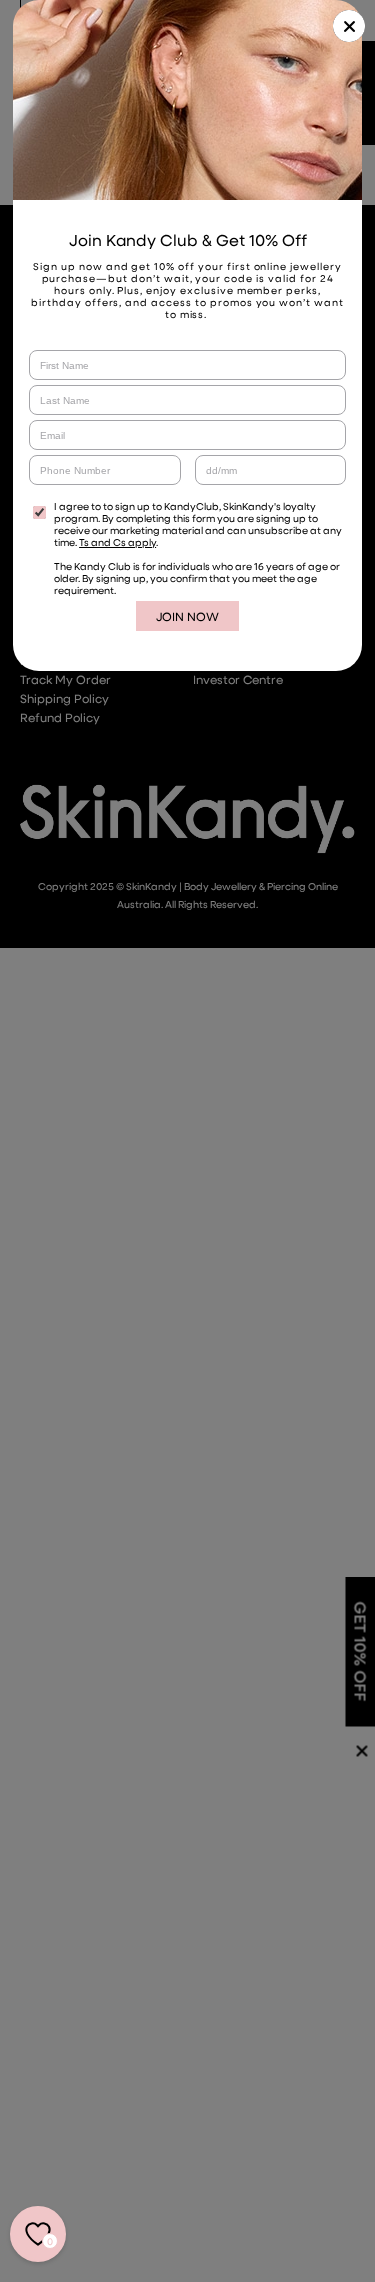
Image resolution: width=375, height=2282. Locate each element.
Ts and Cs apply (117, 542)
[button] (349, 26)
